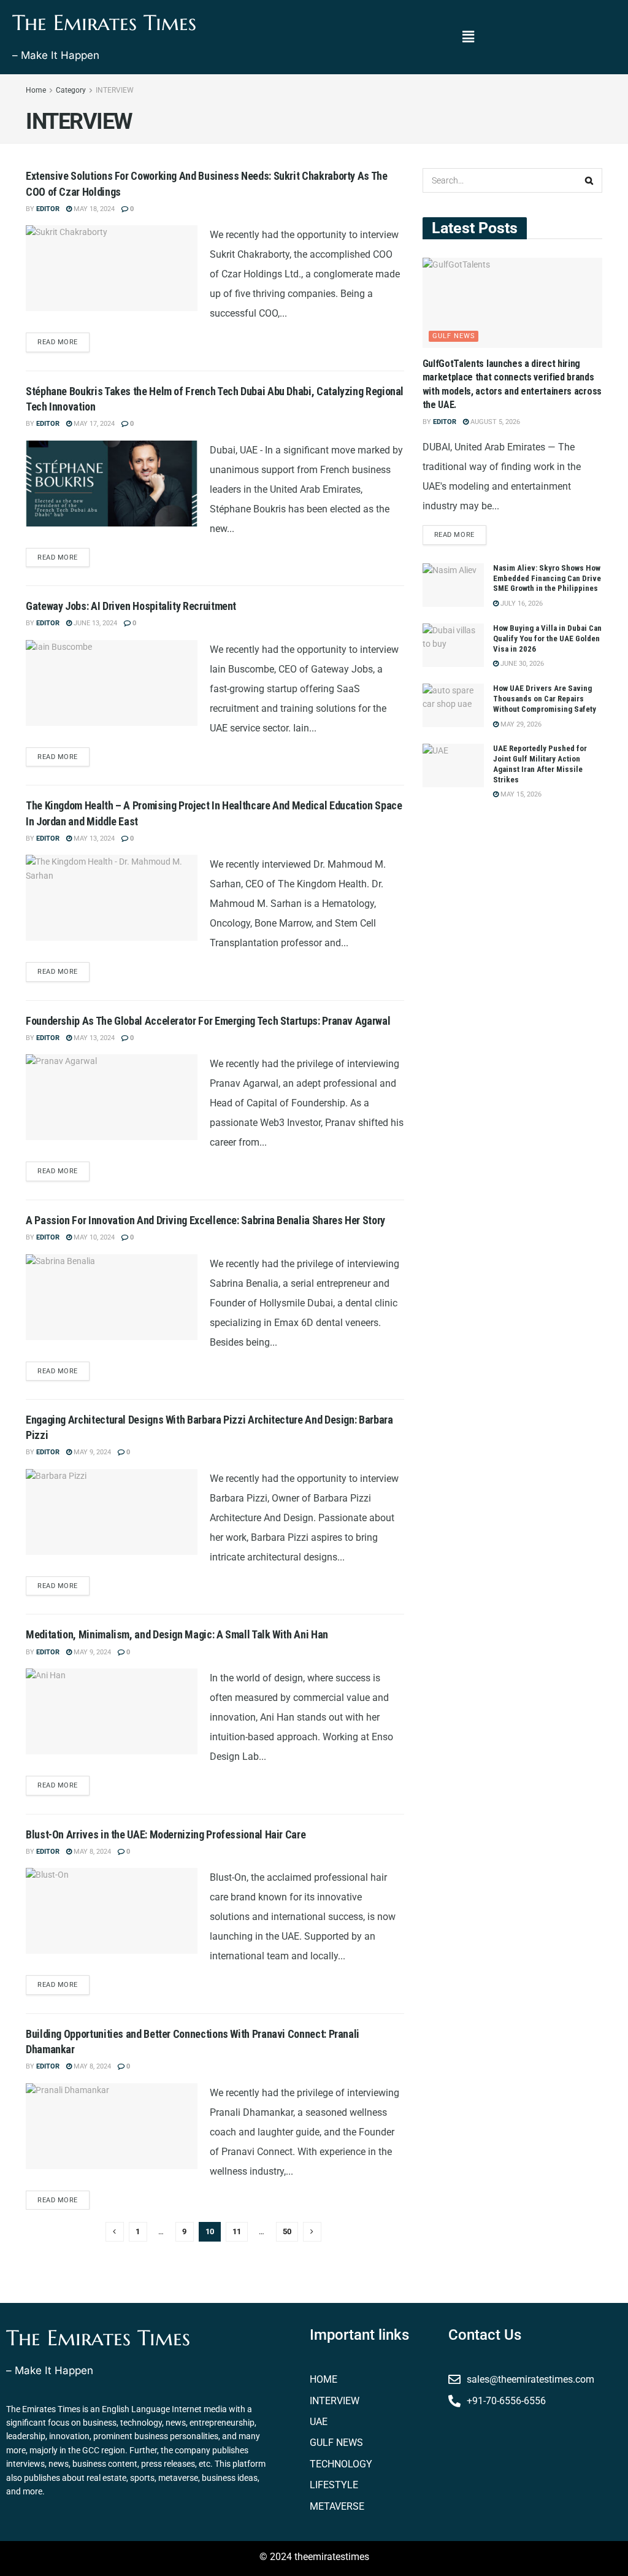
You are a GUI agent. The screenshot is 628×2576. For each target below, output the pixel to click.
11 (237, 2231)
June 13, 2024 (94, 623)
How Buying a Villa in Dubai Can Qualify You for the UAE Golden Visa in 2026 (547, 638)
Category (71, 90)
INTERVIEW (115, 90)
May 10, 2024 (93, 1237)
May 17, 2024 (93, 424)
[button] (468, 37)
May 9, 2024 (91, 1452)
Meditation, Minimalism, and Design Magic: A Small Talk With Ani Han (177, 1634)
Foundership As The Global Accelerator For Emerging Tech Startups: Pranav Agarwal (208, 1021)
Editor (48, 209)
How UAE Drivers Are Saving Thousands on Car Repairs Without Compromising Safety (545, 699)
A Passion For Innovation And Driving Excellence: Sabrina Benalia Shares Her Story (205, 1220)
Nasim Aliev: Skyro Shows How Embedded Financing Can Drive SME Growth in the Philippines (547, 578)
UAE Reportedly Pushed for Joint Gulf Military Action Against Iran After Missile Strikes (540, 764)
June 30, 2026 (521, 664)
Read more (58, 342)
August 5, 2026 (494, 422)
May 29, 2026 (520, 724)
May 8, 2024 (91, 1852)
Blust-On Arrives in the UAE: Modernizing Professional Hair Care (166, 1834)
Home (36, 90)
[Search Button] (590, 180)
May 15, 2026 (520, 794)
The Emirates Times (104, 23)
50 (287, 2231)
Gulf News (454, 336)
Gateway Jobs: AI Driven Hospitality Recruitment (131, 606)
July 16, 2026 (521, 604)
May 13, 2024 (93, 839)
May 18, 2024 (93, 209)
